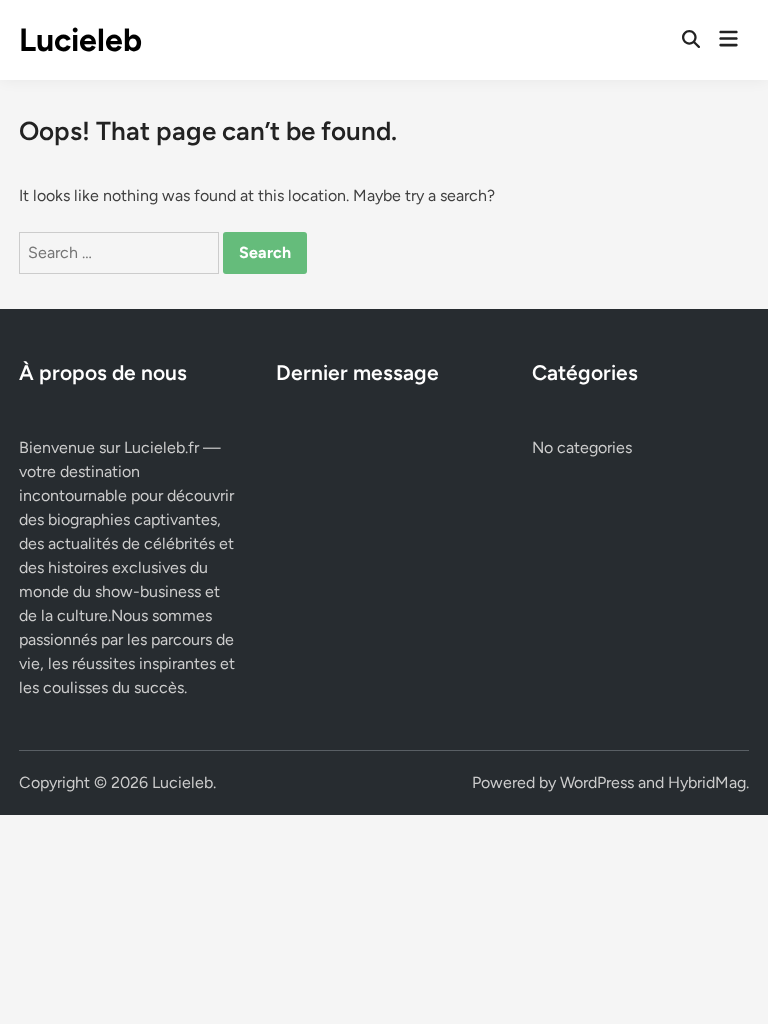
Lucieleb (80, 40)
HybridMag (707, 782)
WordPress (597, 782)
